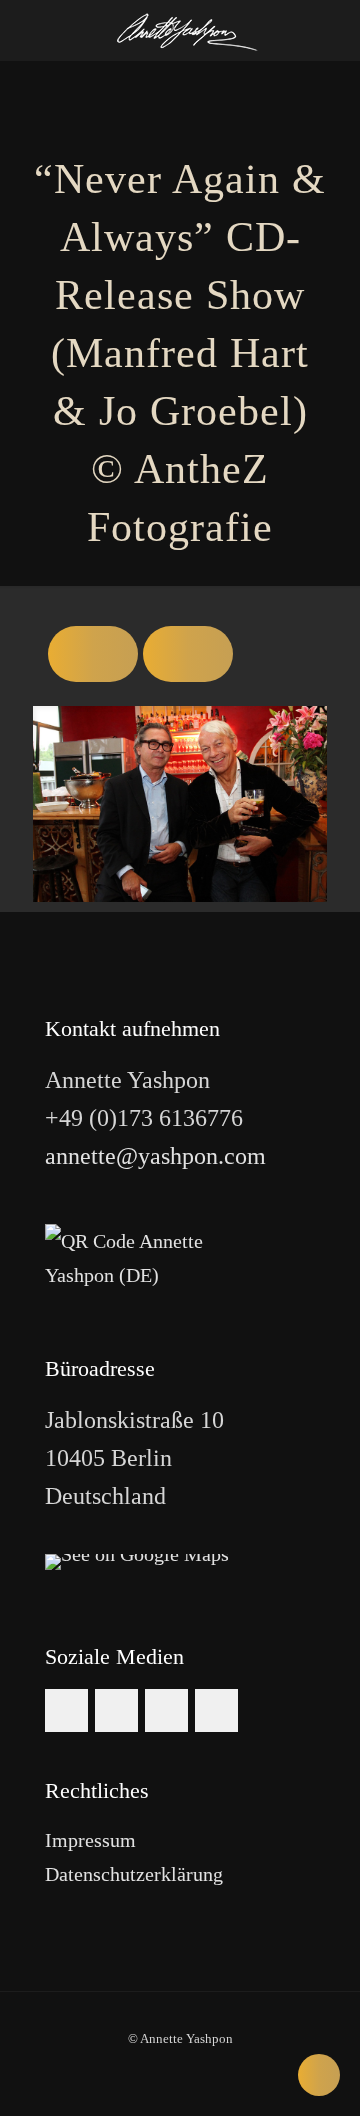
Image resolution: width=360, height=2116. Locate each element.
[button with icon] (66, 1710)
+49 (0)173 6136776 (144, 1118)
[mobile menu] (333, 30)
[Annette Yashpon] (187, 30)
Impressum (90, 1840)
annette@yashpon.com (155, 1156)
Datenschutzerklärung (134, 1874)
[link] (137, 1562)
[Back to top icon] (319, 2075)
